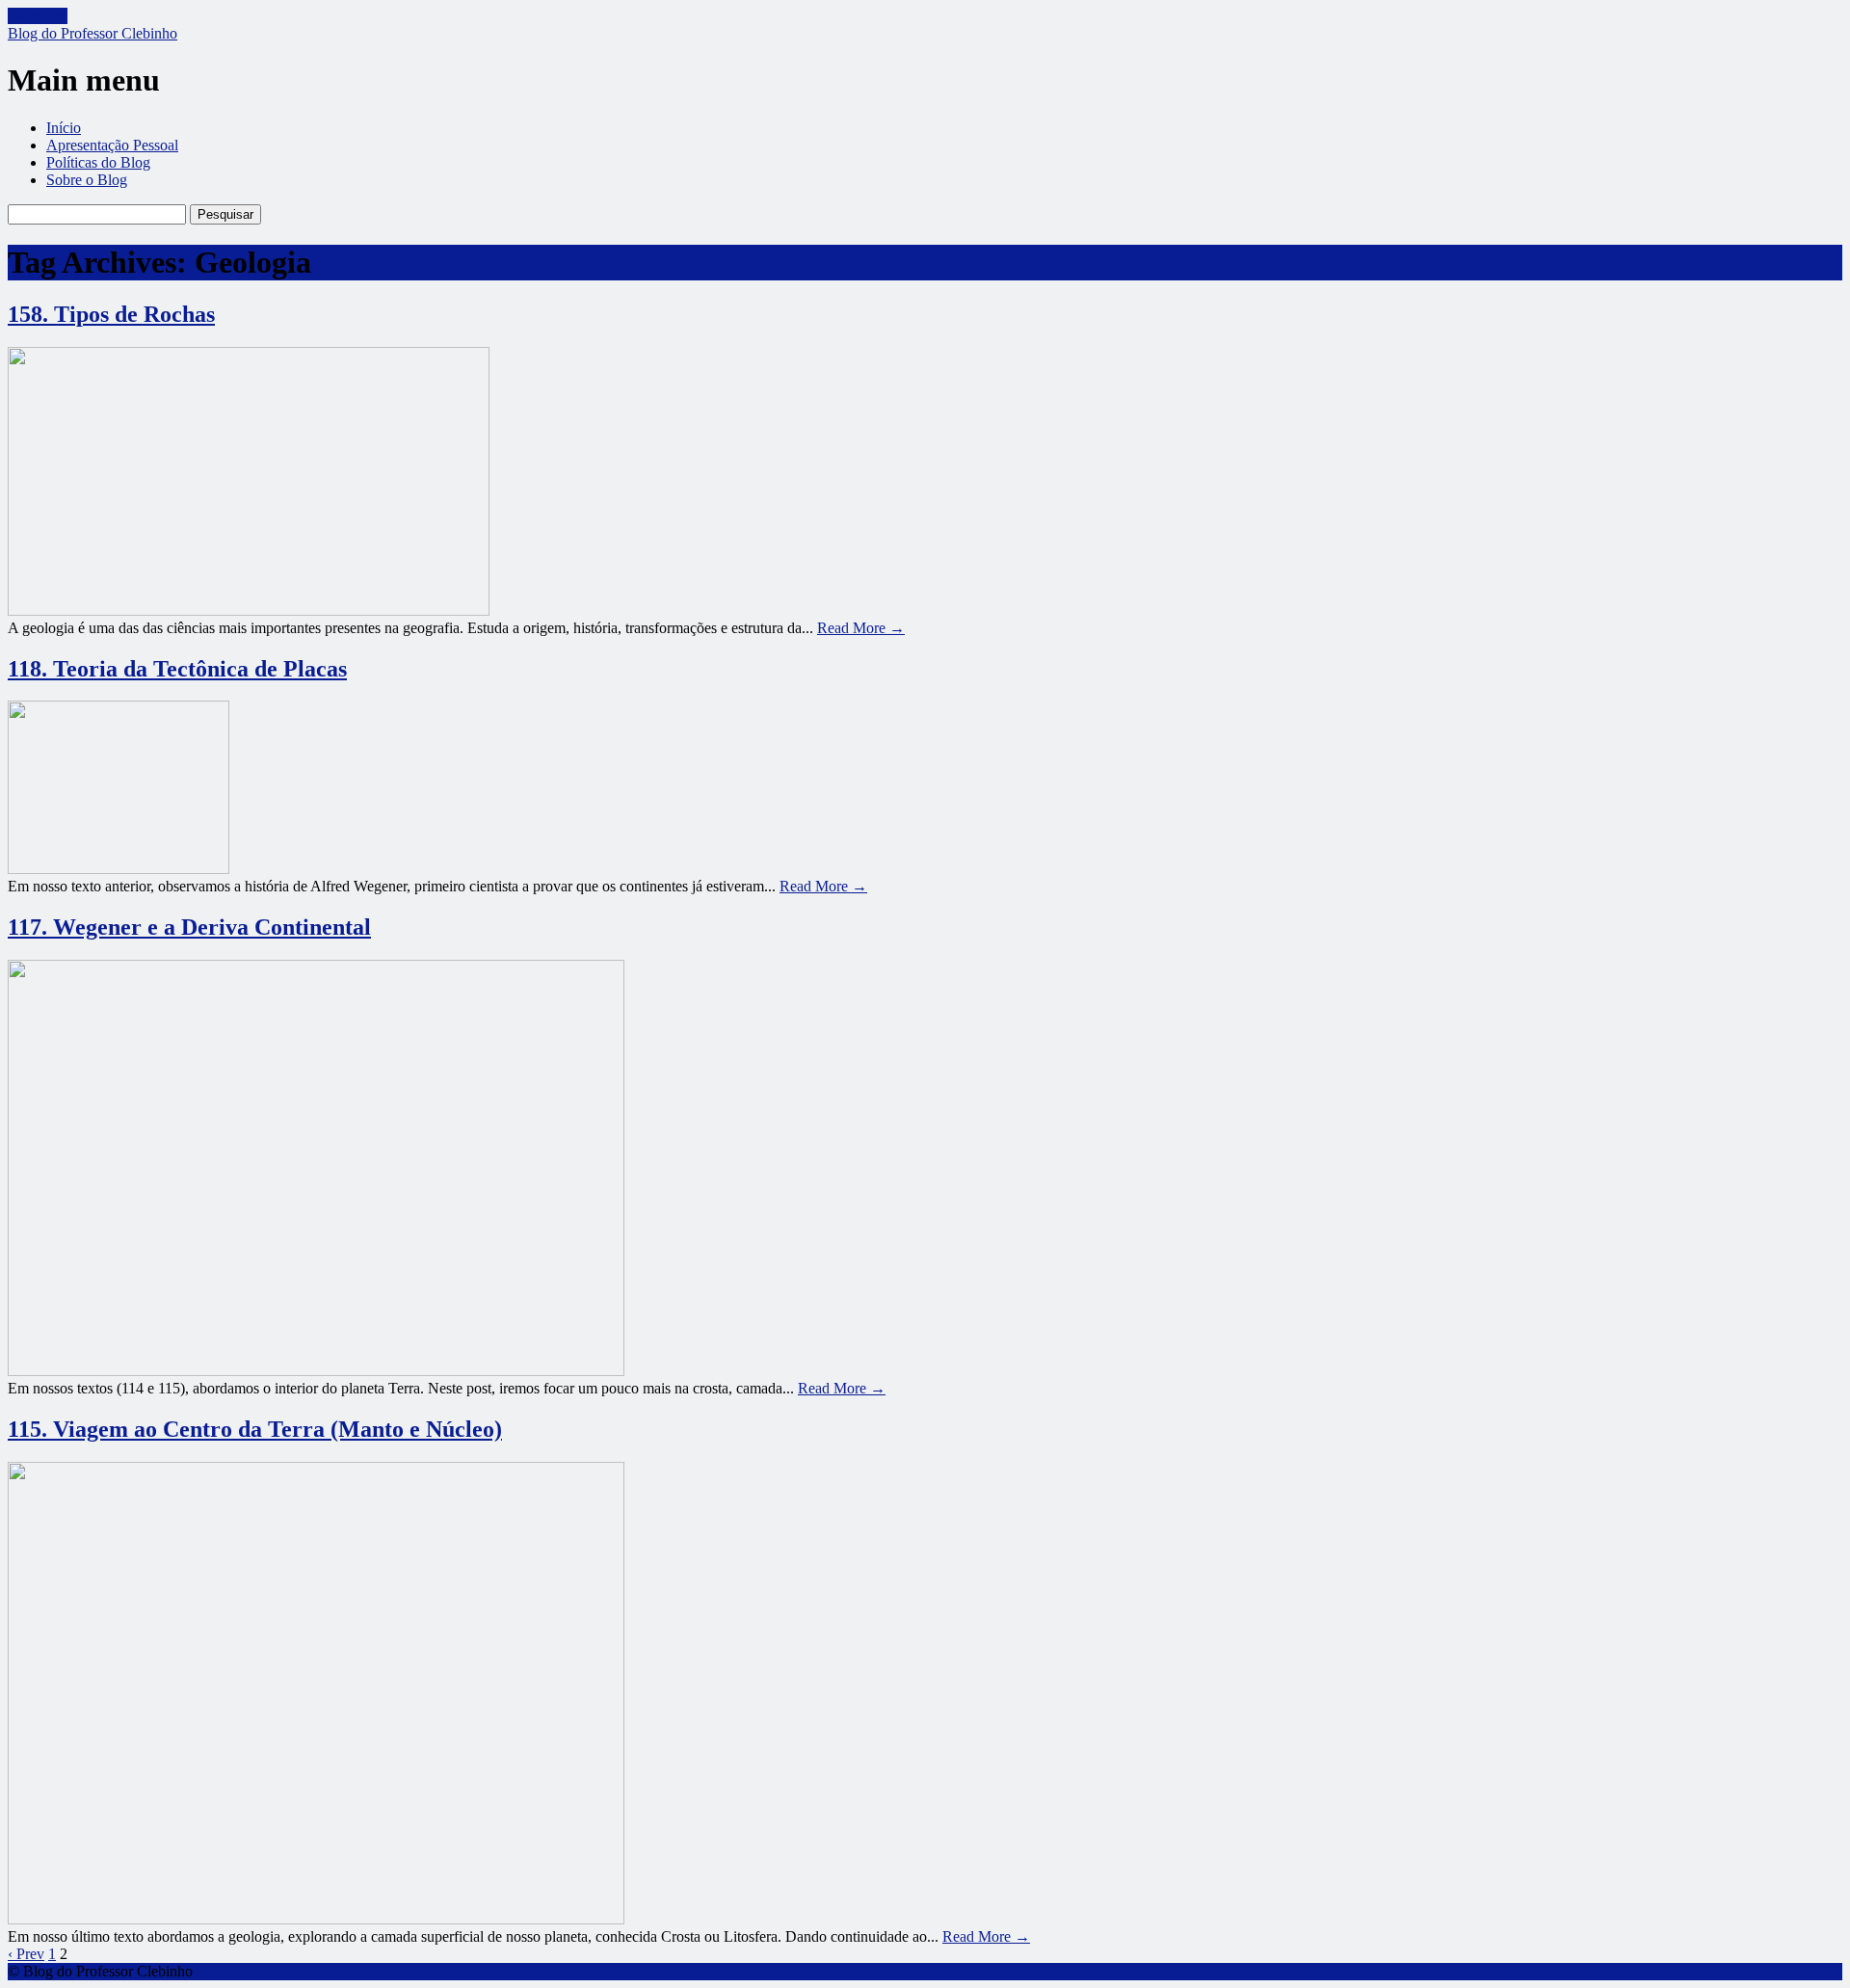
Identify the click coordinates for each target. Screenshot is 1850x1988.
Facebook (38, 16)
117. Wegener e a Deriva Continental (189, 927)
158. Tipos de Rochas (111, 314)
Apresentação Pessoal (112, 145)
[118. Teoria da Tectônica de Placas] (119, 869)
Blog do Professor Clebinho (92, 33)
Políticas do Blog (98, 162)
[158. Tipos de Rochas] (249, 610)
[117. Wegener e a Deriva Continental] (316, 1371)
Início (64, 128)
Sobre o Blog (87, 180)
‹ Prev (26, 1954)
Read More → (861, 628)
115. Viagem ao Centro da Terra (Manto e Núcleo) (255, 1429)
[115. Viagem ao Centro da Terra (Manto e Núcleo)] (316, 1919)
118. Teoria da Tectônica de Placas (177, 669)
